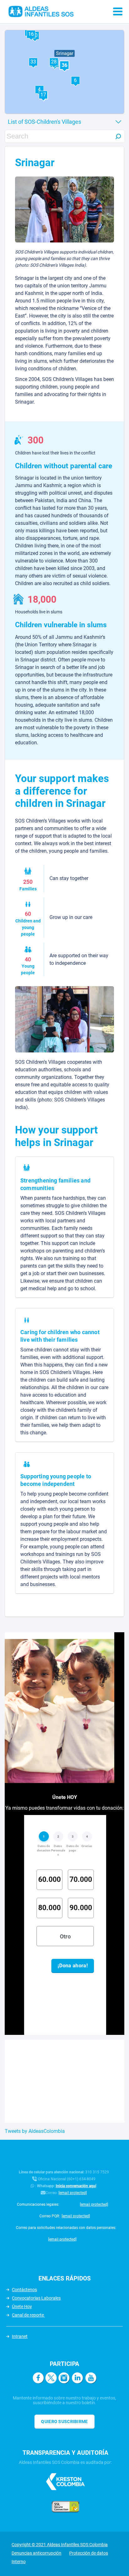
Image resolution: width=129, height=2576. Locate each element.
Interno (19, 2562)
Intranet (20, 2336)
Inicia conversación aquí (76, 2186)
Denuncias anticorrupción (36, 2553)
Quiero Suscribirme (64, 2421)
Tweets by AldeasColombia (35, 2131)
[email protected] (73, 2193)
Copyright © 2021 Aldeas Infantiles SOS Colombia (60, 2545)
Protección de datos (89, 2553)
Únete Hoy (22, 2307)
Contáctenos (24, 2290)
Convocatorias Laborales (36, 2298)
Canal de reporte (28, 2315)
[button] (75, 80)
